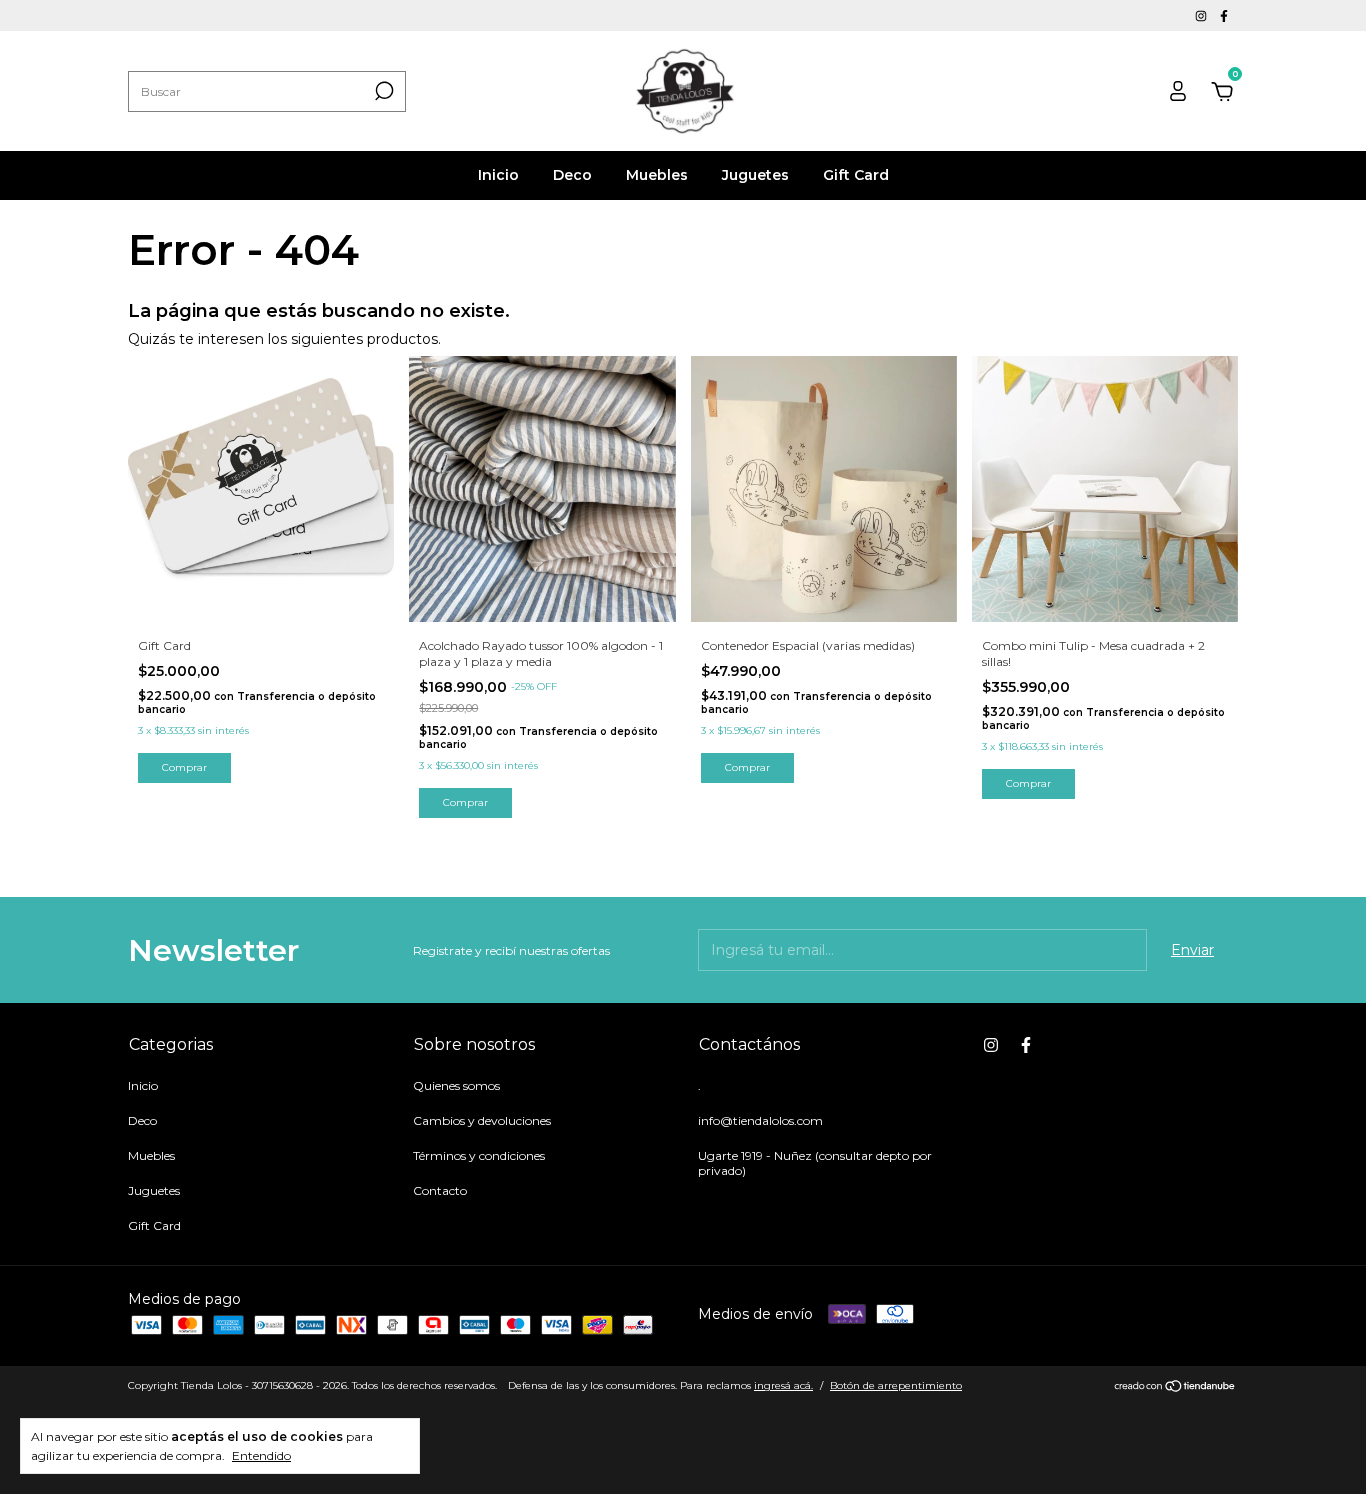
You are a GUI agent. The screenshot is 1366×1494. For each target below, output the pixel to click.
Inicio (498, 175)
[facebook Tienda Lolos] (1224, 15)
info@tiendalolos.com (760, 1120)
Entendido (261, 1455)
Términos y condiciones (479, 1155)
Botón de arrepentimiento (896, 1385)
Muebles (657, 175)
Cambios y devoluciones (482, 1120)
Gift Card (856, 175)
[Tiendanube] (1175, 1388)
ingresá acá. (783, 1385)
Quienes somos (456, 1085)
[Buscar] (382, 91)
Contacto (440, 1190)
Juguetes (755, 175)
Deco (572, 175)
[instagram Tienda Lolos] (1202, 15)
